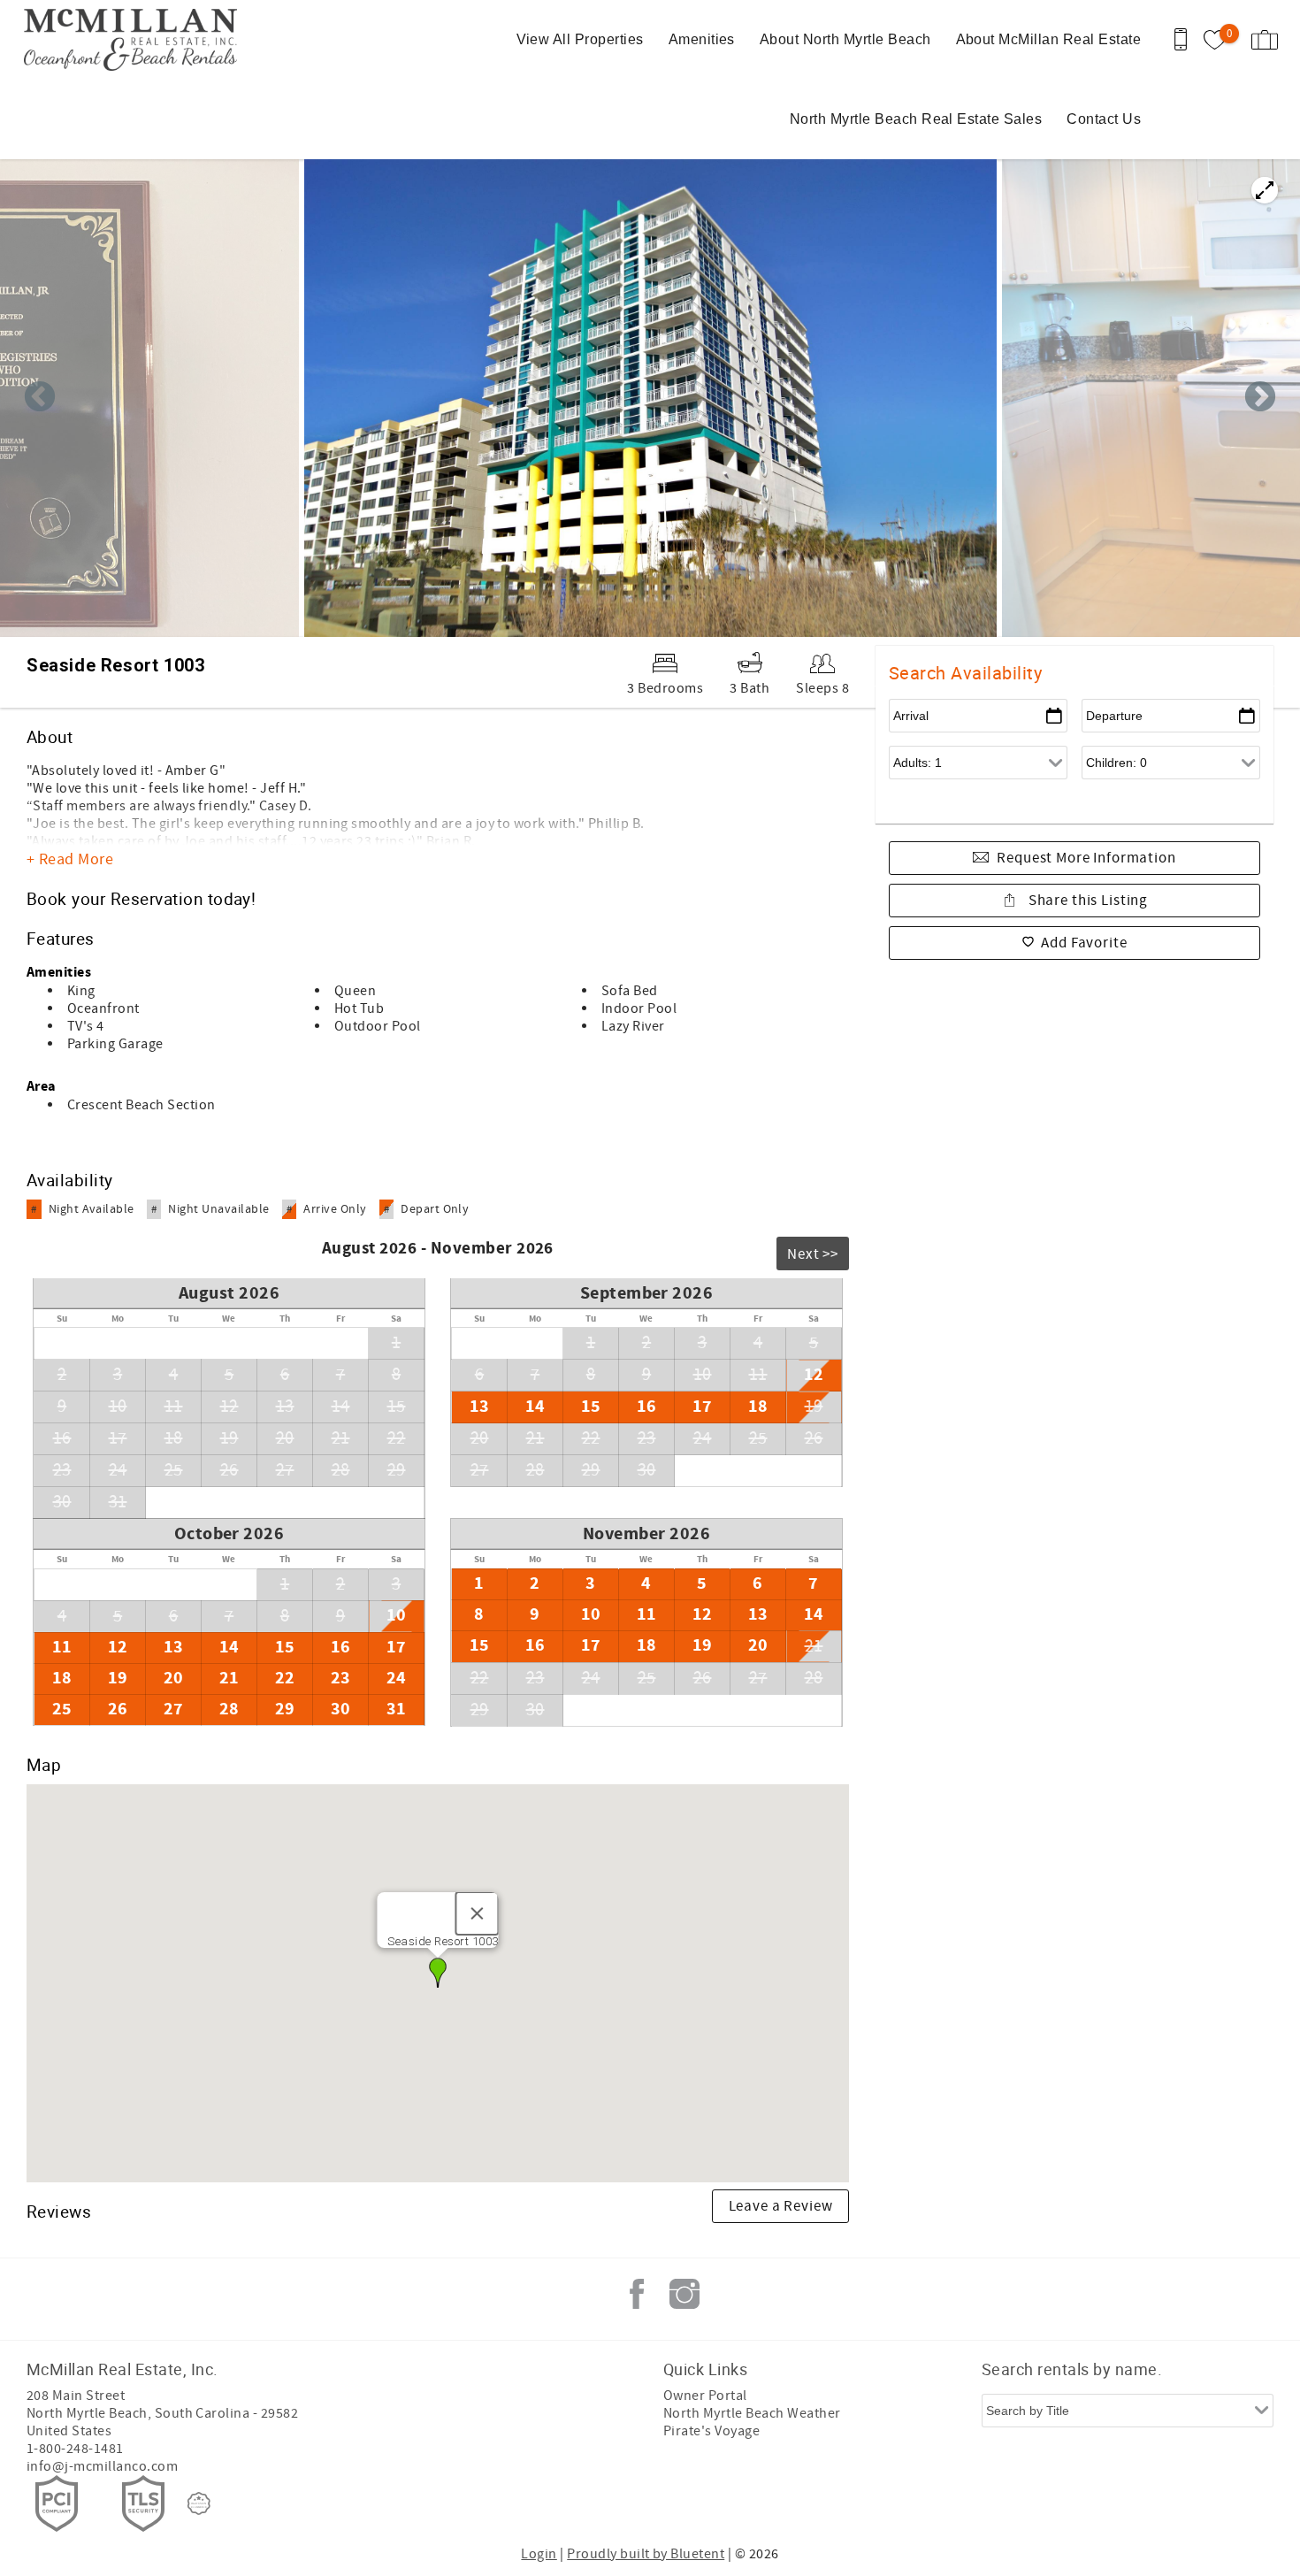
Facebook (637, 2294)
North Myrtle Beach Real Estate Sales (916, 119)
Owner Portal (705, 2396)
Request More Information (1086, 858)
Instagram (684, 2294)
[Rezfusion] (199, 2503)
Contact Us (1104, 119)
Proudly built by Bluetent (646, 2554)
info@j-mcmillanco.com (102, 2466)
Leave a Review (781, 2206)
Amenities (702, 39)
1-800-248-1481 (75, 2449)
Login (539, 2554)
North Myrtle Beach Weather (752, 2413)
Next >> (813, 1254)
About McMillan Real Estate (1048, 39)
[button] (438, 1973)
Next (1260, 398)
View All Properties (580, 39)
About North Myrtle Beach (845, 39)
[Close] (478, 1913)
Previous (40, 398)
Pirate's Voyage (711, 2431)
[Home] (135, 40)
